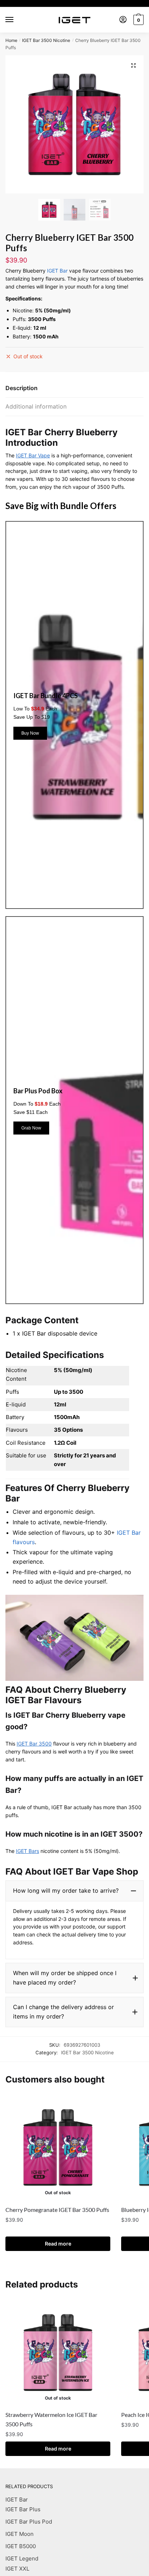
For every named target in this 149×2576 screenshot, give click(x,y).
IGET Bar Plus (23, 2509)
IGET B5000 (21, 2546)
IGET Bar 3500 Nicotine (46, 40)
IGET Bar (57, 271)
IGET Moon (20, 2534)
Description (22, 388)
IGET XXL (17, 2569)
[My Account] (123, 20)
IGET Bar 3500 (34, 1744)
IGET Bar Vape (33, 455)
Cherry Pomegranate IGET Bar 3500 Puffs (57, 2210)
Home (11, 40)
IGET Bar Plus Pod (29, 2522)
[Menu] (16, 20)
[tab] (74, 388)
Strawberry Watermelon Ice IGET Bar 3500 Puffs (51, 2419)
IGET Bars (27, 1851)
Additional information (36, 406)
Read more (58, 2244)
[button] (74, 1891)
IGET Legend (22, 2558)
